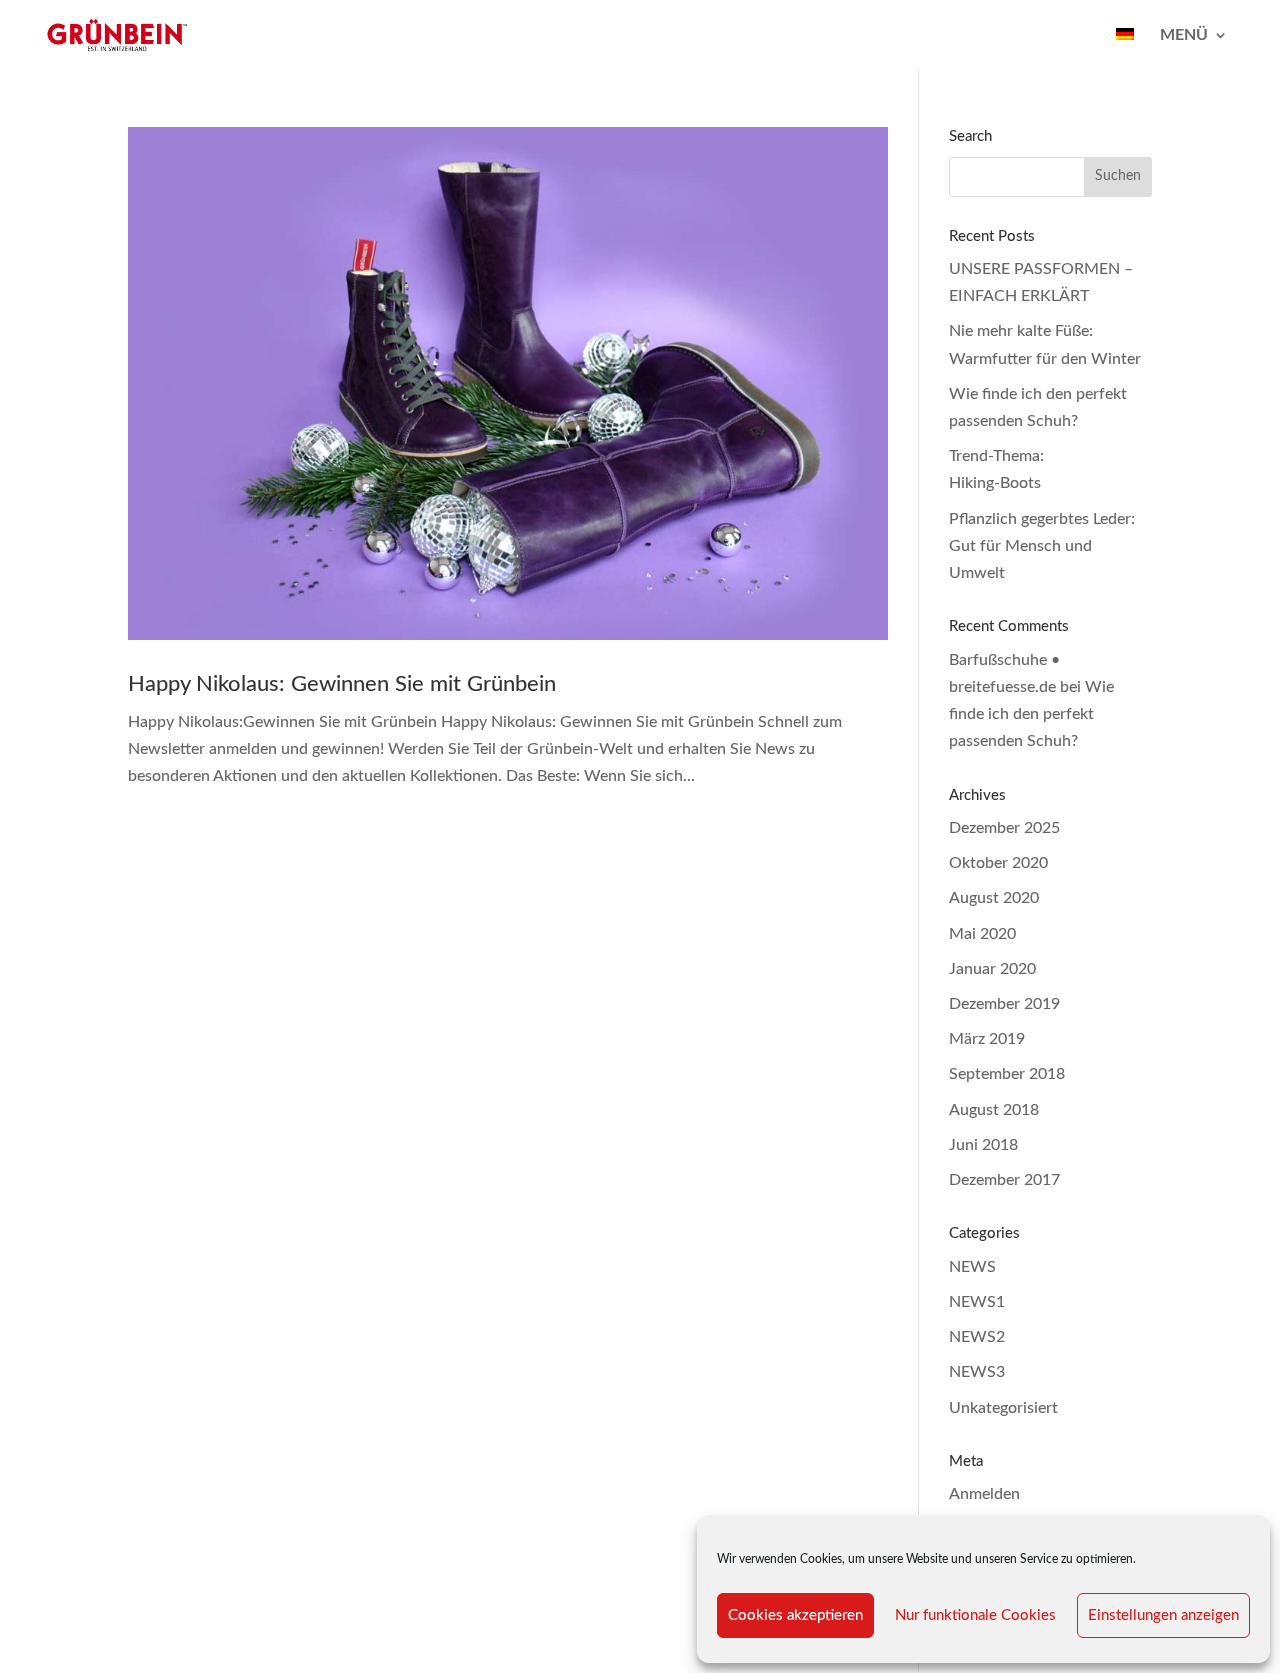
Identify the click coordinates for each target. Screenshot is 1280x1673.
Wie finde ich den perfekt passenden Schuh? (1031, 714)
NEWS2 (977, 1337)
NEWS (972, 1267)
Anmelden (984, 1494)
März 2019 (987, 1039)
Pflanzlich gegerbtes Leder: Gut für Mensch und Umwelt (1042, 546)
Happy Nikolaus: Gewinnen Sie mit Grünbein (342, 684)
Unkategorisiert (1003, 1408)
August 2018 (994, 1110)
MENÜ (1184, 35)
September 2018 (1007, 1074)
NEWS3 (977, 1372)
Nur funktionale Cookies (975, 1615)
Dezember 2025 (1004, 828)
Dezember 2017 (1004, 1180)
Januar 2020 (992, 969)
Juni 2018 (983, 1145)
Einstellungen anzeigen (1163, 1615)
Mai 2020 (982, 934)
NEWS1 (977, 1302)
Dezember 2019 (1004, 1004)
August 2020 (994, 898)
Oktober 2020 (998, 863)
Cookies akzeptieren (795, 1615)
